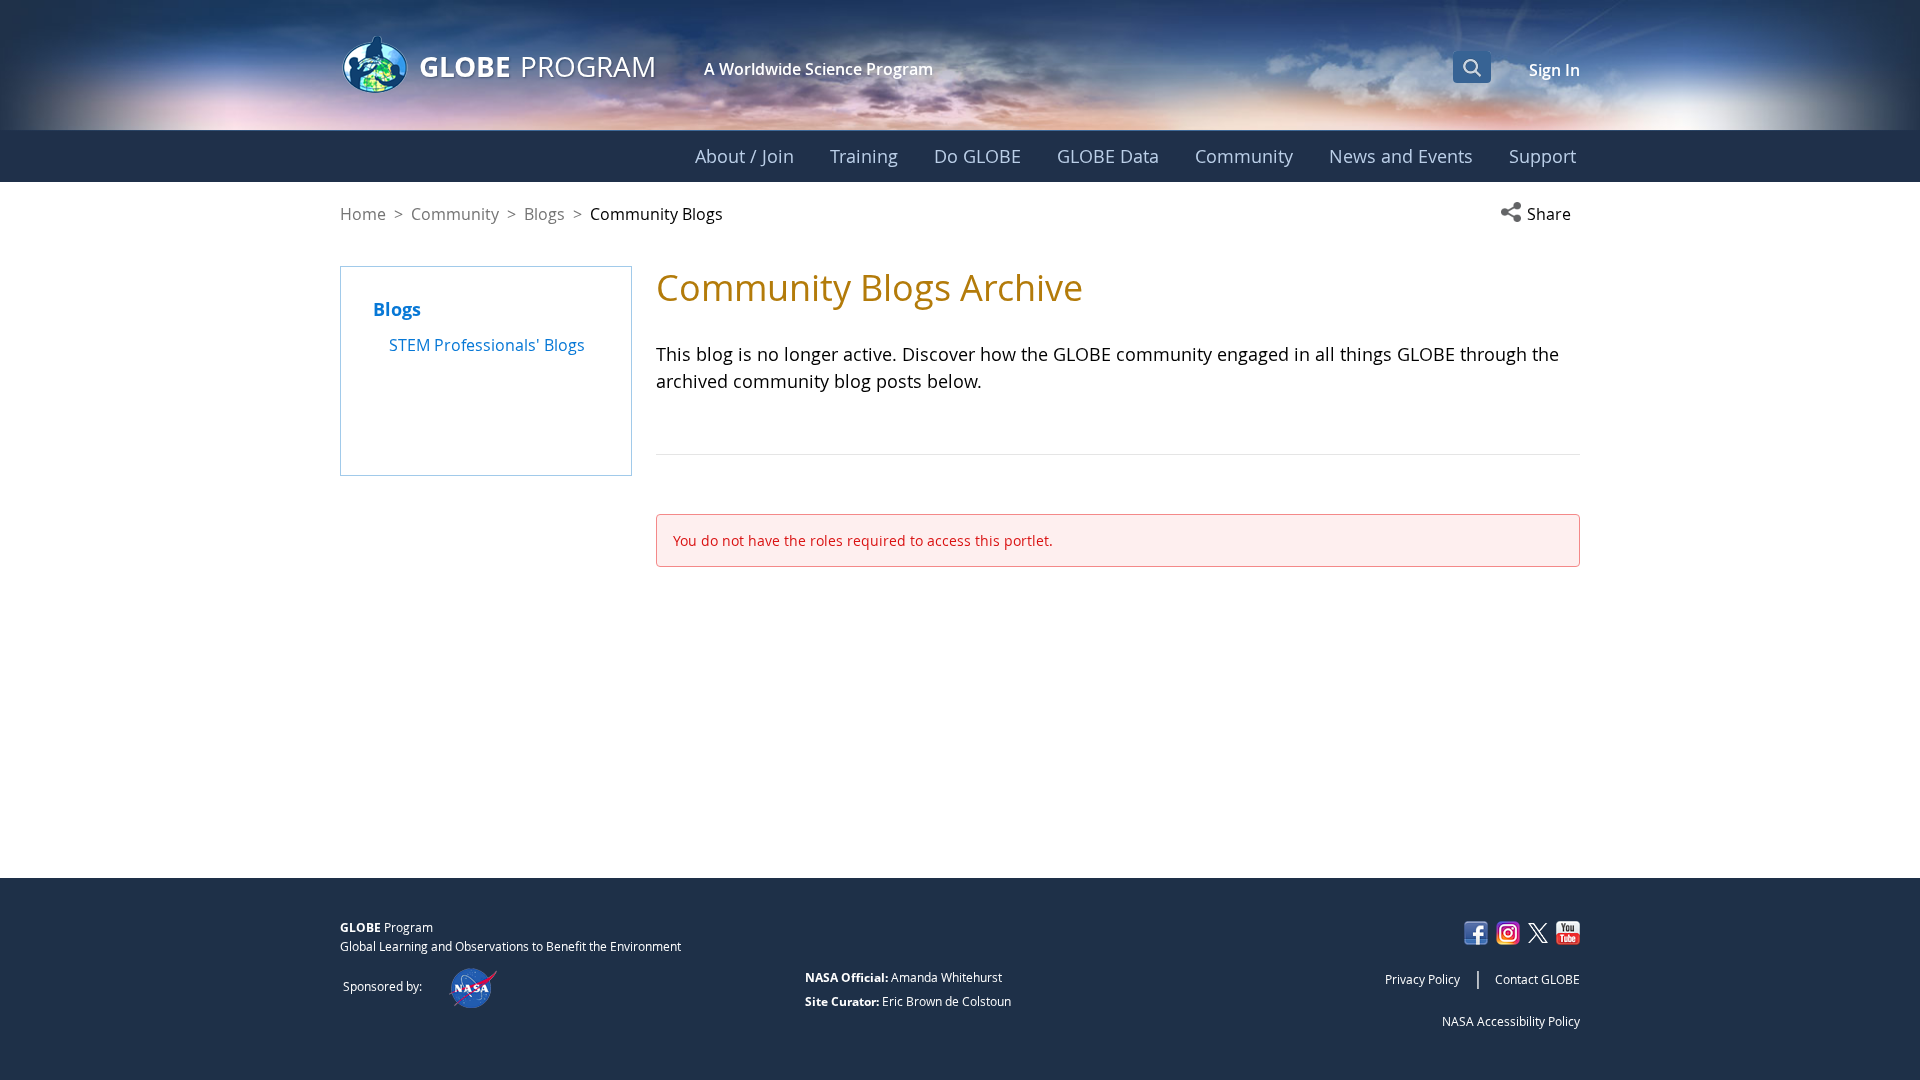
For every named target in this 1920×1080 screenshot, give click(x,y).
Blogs (544, 214)
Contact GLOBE (1537, 979)
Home (363, 214)
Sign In (1554, 70)
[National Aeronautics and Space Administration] (472, 986)
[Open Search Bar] (1472, 67)
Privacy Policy (1422, 979)
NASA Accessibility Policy (1511, 1021)
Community (455, 214)
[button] (1540, 214)
